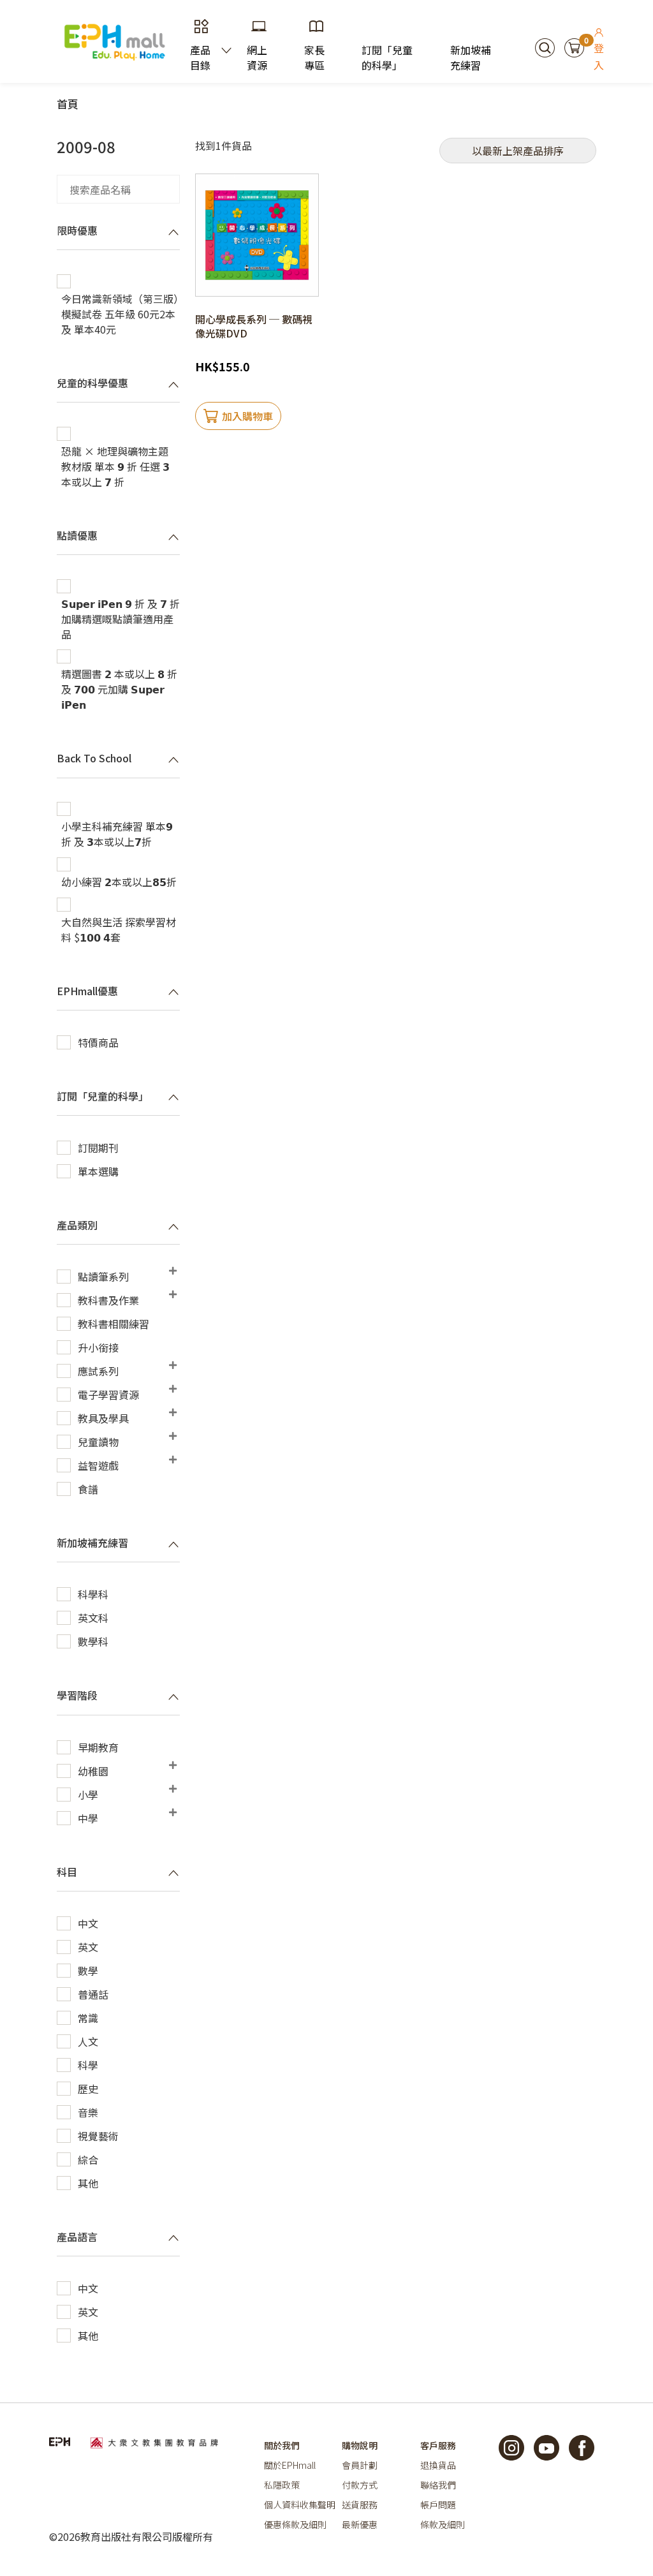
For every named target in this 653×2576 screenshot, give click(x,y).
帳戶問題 (438, 2505)
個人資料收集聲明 (300, 2505)
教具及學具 (103, 1418)
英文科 (93, 1618)
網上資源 (257, 57)
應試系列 (98, 1371)
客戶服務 (438, 2445)
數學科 (93, 1641)
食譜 (88, 1489)
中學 (88, 1818)
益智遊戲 (98, 1465)
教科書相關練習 (114, 1324)
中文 (88, 1923)
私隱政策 (282, 2485)
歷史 (88, 2089)
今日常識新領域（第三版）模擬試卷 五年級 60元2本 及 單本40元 (120, 314)
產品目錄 (200, 57)
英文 (88, 1947)
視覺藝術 (98, 2136)
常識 (88, 2018)
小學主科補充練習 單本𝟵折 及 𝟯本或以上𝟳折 (117, 834)
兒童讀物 (98, 1442)
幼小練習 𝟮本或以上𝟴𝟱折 (119, 882)
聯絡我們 (438, 2485)
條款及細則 (443, 2524)
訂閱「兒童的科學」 (387, 57)
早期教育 (98, 1747)
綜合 (88, 2159)
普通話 (93, 1994)
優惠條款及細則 (295, 2524)
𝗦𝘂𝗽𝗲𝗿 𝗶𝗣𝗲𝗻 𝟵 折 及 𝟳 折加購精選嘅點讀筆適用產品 (121, 619)
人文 (88, 2041)
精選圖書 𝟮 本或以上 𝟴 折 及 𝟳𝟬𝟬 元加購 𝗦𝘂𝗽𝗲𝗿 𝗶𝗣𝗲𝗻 (119, 689)
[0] (574, 46)
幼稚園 (93, 1771)
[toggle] (173, 232)
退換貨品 (438, 2465)
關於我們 (282, 2445)
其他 (88, 2183)
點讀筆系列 (103, 1277)
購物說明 (360, 2445)
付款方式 (360, 2485)
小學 (88, 1795)
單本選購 (98, 1171)
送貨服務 (360, 2505)
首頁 (68, 104)
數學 (88, 1971)
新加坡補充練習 (471, 57)
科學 (88, 2065)
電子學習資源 (108, 1395)
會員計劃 (360, 2465)
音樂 (88, 2112)
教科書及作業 (108, 1300)
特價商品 (98, 1042)
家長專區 (314, 57)
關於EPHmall (290, 2465)
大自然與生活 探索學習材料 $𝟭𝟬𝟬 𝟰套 (119, 929)
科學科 (93, 1594)
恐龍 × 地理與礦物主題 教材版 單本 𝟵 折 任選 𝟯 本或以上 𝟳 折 (115, 466)
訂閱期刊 (98, 1148)
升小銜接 (98, 1347)
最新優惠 (360, 2524)
